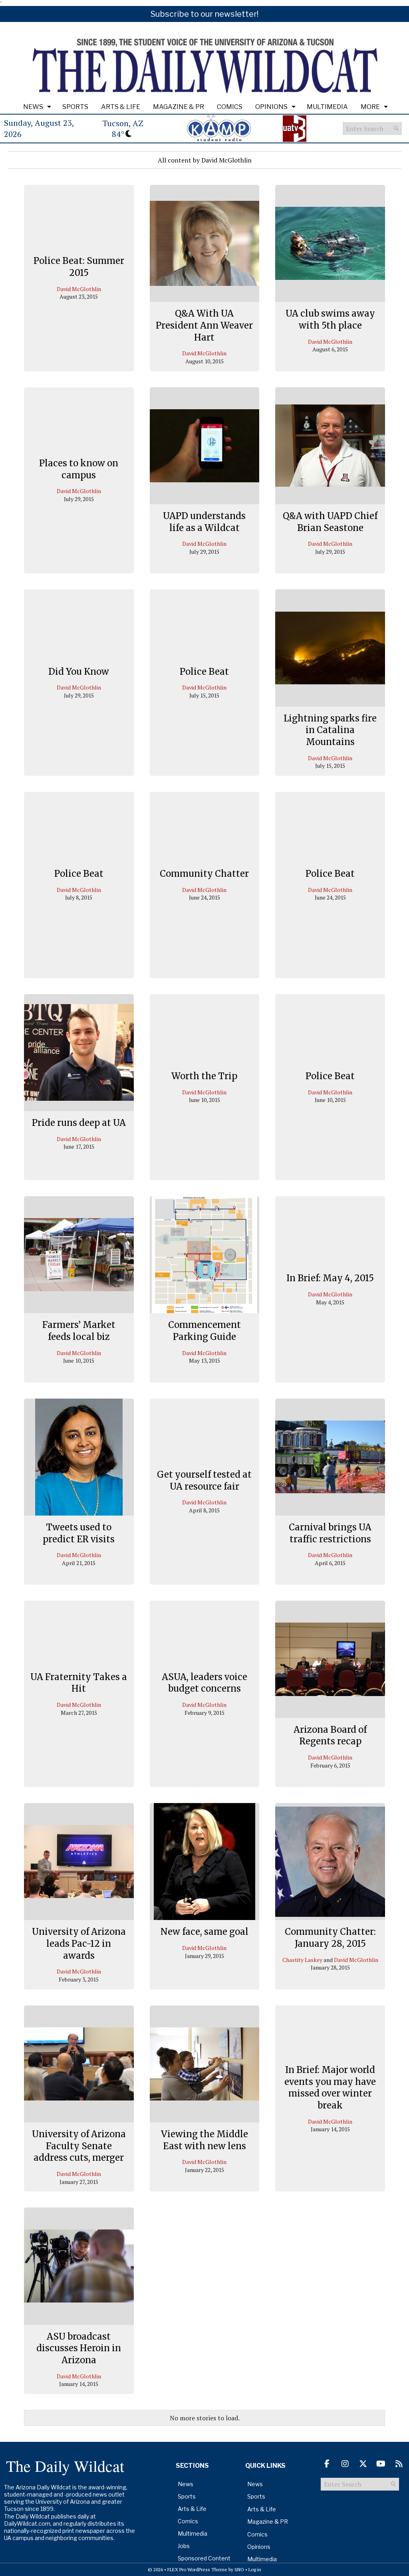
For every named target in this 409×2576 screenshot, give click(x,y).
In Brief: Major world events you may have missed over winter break (330, 2087)
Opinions (271, 107)
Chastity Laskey (302, 1960)
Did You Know (79, 672)
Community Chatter (204, 874)
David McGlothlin (79, 289)
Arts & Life (121, 107)
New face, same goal (204, 1932)
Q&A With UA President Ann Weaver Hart (204, 325)
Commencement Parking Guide (204, 1331)
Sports (75, 107)
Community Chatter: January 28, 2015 (330, 1938)
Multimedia (327, 107)
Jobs (184, 2546)
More (370, 107)
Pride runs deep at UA (79, 1123)
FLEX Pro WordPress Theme (197, 2569)
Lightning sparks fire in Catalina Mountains (330, 730)
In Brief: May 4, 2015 (330, 1278)
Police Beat (204, 672)
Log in (255, 2569)
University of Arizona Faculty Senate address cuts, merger (79, 2146)
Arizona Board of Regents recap (330, 1736)
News (33, 107)
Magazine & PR (179, 107)
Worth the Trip (204, 1076)
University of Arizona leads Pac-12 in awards (79, 1943)
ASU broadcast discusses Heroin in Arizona (79, 2348)
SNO (239, 2569)
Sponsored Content (204, 2558)
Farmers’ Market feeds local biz (79, 1331)
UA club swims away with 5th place (330, 319)
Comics (230, 107)
